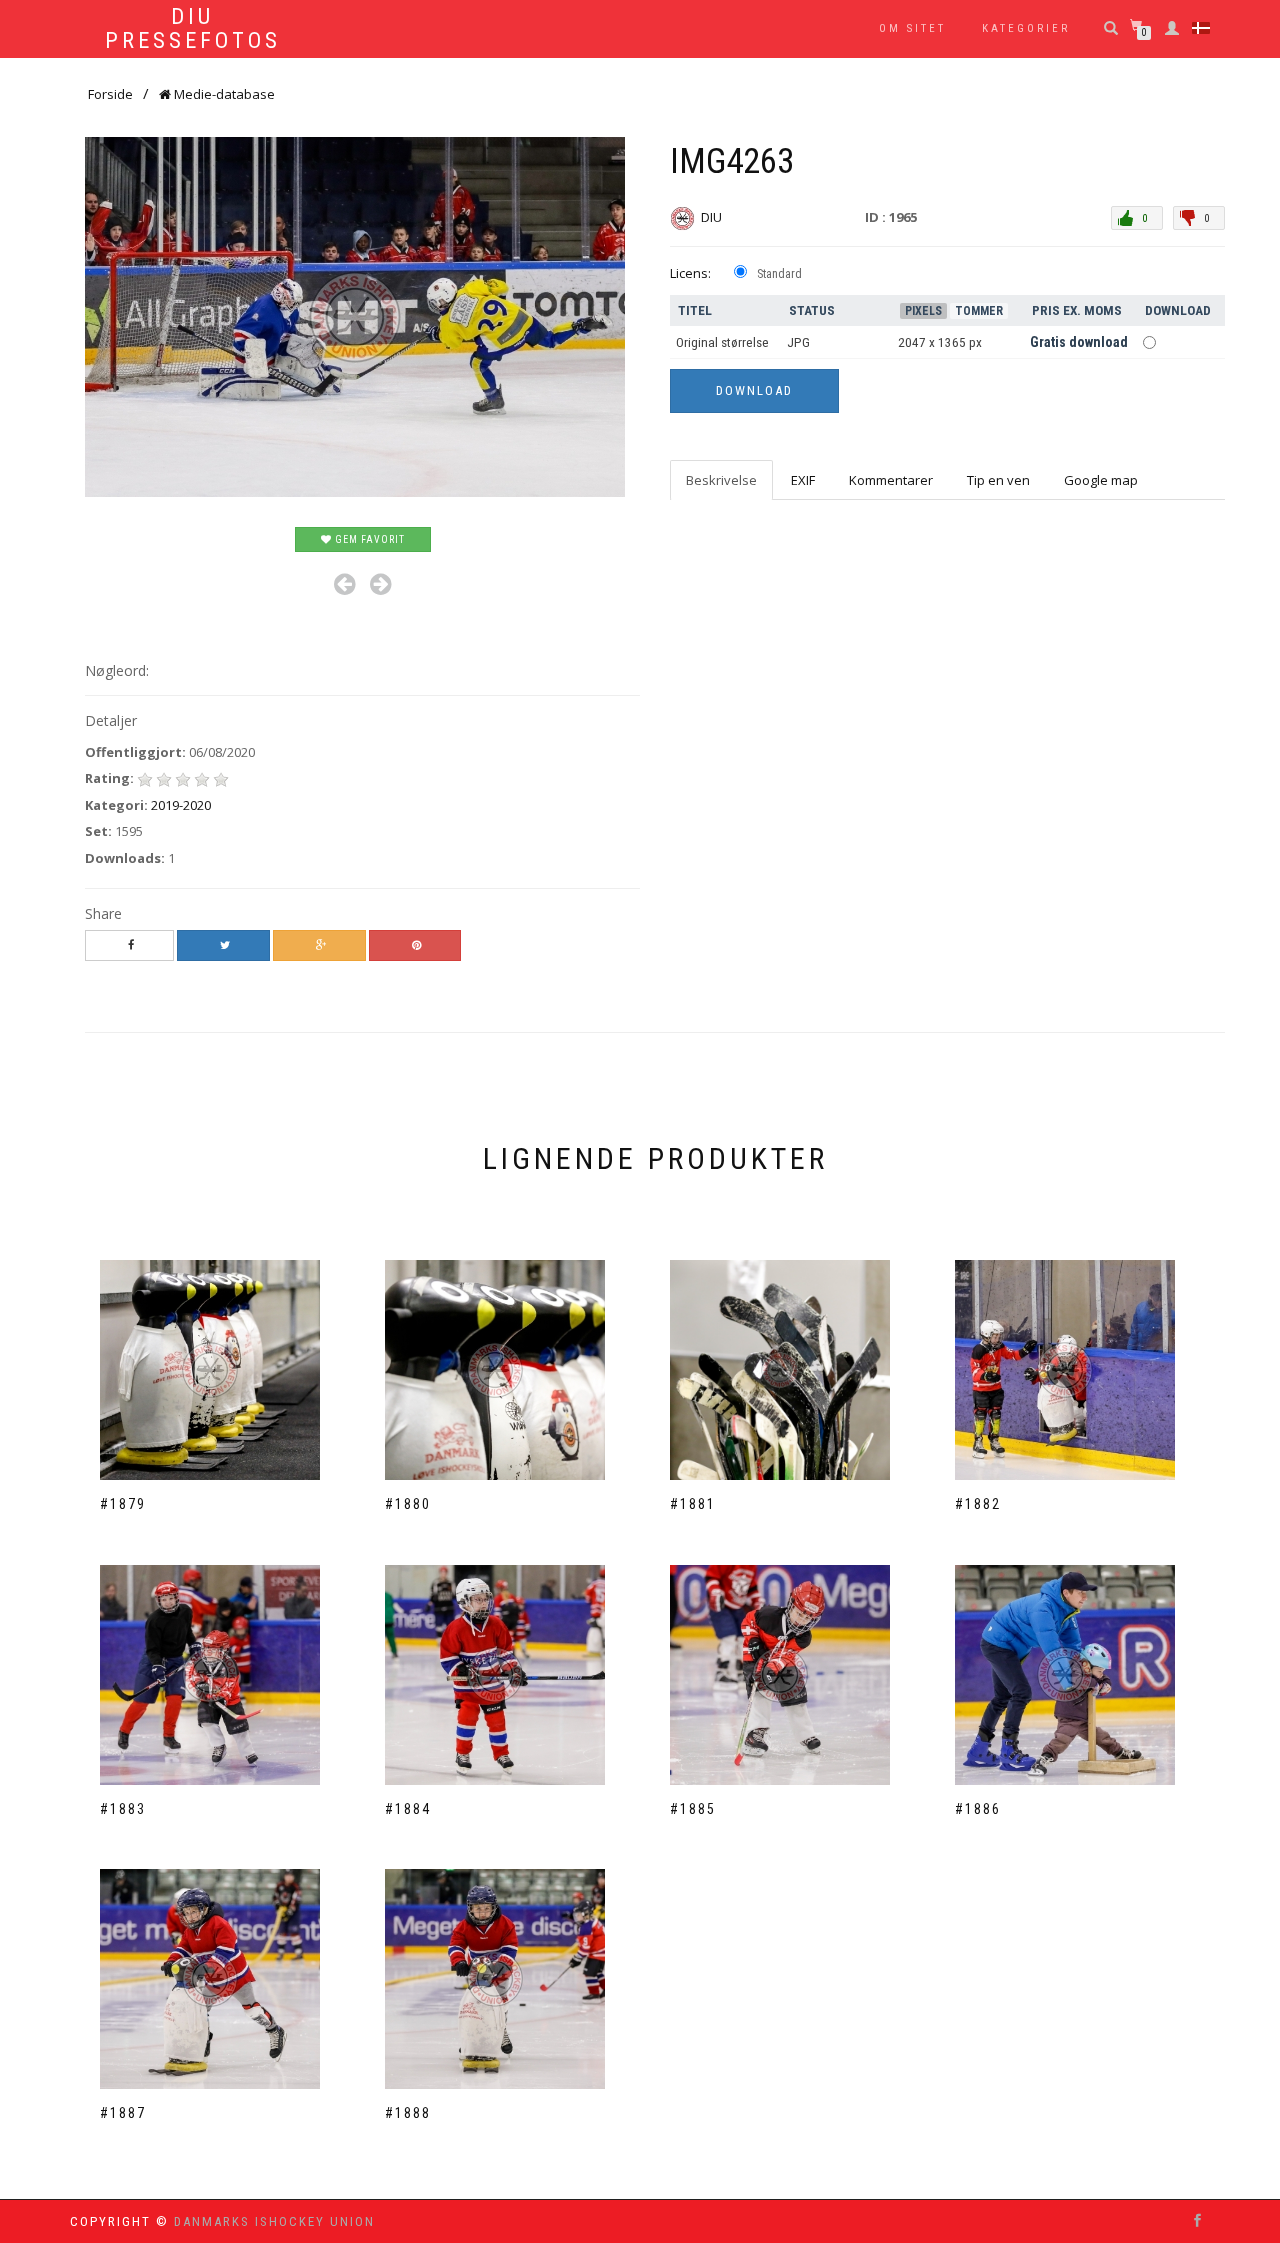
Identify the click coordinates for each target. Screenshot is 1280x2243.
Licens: (690, 273)
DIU (713, 217)
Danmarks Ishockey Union (274, 2221)
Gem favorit (368, 539)
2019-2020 (181, 805)
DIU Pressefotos (193, 29)
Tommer (979, 311)
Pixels (923, 311)
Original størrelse (722, 342)
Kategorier (1026, 28)
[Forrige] (344, 584)
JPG (798, 342)
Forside (110, 94)
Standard (779, 274)
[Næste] (380, 584)
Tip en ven (998, 480)
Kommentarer (891, 480)
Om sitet (912, 28)
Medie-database (223, 94)
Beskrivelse (721, 480)
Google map (1101, 480)
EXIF (803, 480)
